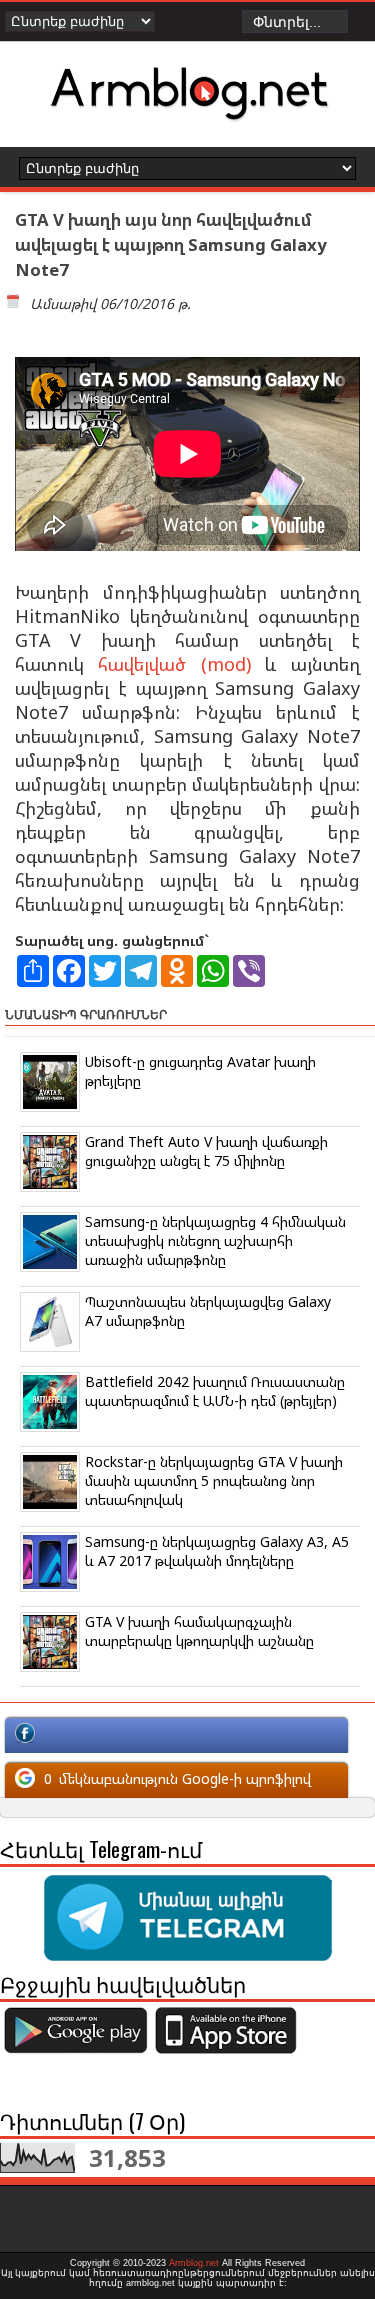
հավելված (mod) (174, 664)
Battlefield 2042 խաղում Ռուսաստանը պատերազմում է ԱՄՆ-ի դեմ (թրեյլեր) (215, 1391)
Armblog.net (194, 2263)
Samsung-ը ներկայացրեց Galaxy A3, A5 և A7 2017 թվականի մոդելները (217, 1551)
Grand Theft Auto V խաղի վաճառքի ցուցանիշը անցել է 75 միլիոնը (206, 1151)
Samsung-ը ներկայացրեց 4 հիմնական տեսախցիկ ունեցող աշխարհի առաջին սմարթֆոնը (215, 1240)
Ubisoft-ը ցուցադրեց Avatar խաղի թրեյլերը (200, 1071)
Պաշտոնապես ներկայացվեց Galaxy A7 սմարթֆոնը (208, 1311)
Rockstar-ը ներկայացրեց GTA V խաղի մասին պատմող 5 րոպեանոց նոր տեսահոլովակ (214, 1480)
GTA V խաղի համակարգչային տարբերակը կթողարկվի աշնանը (199, 1631)
